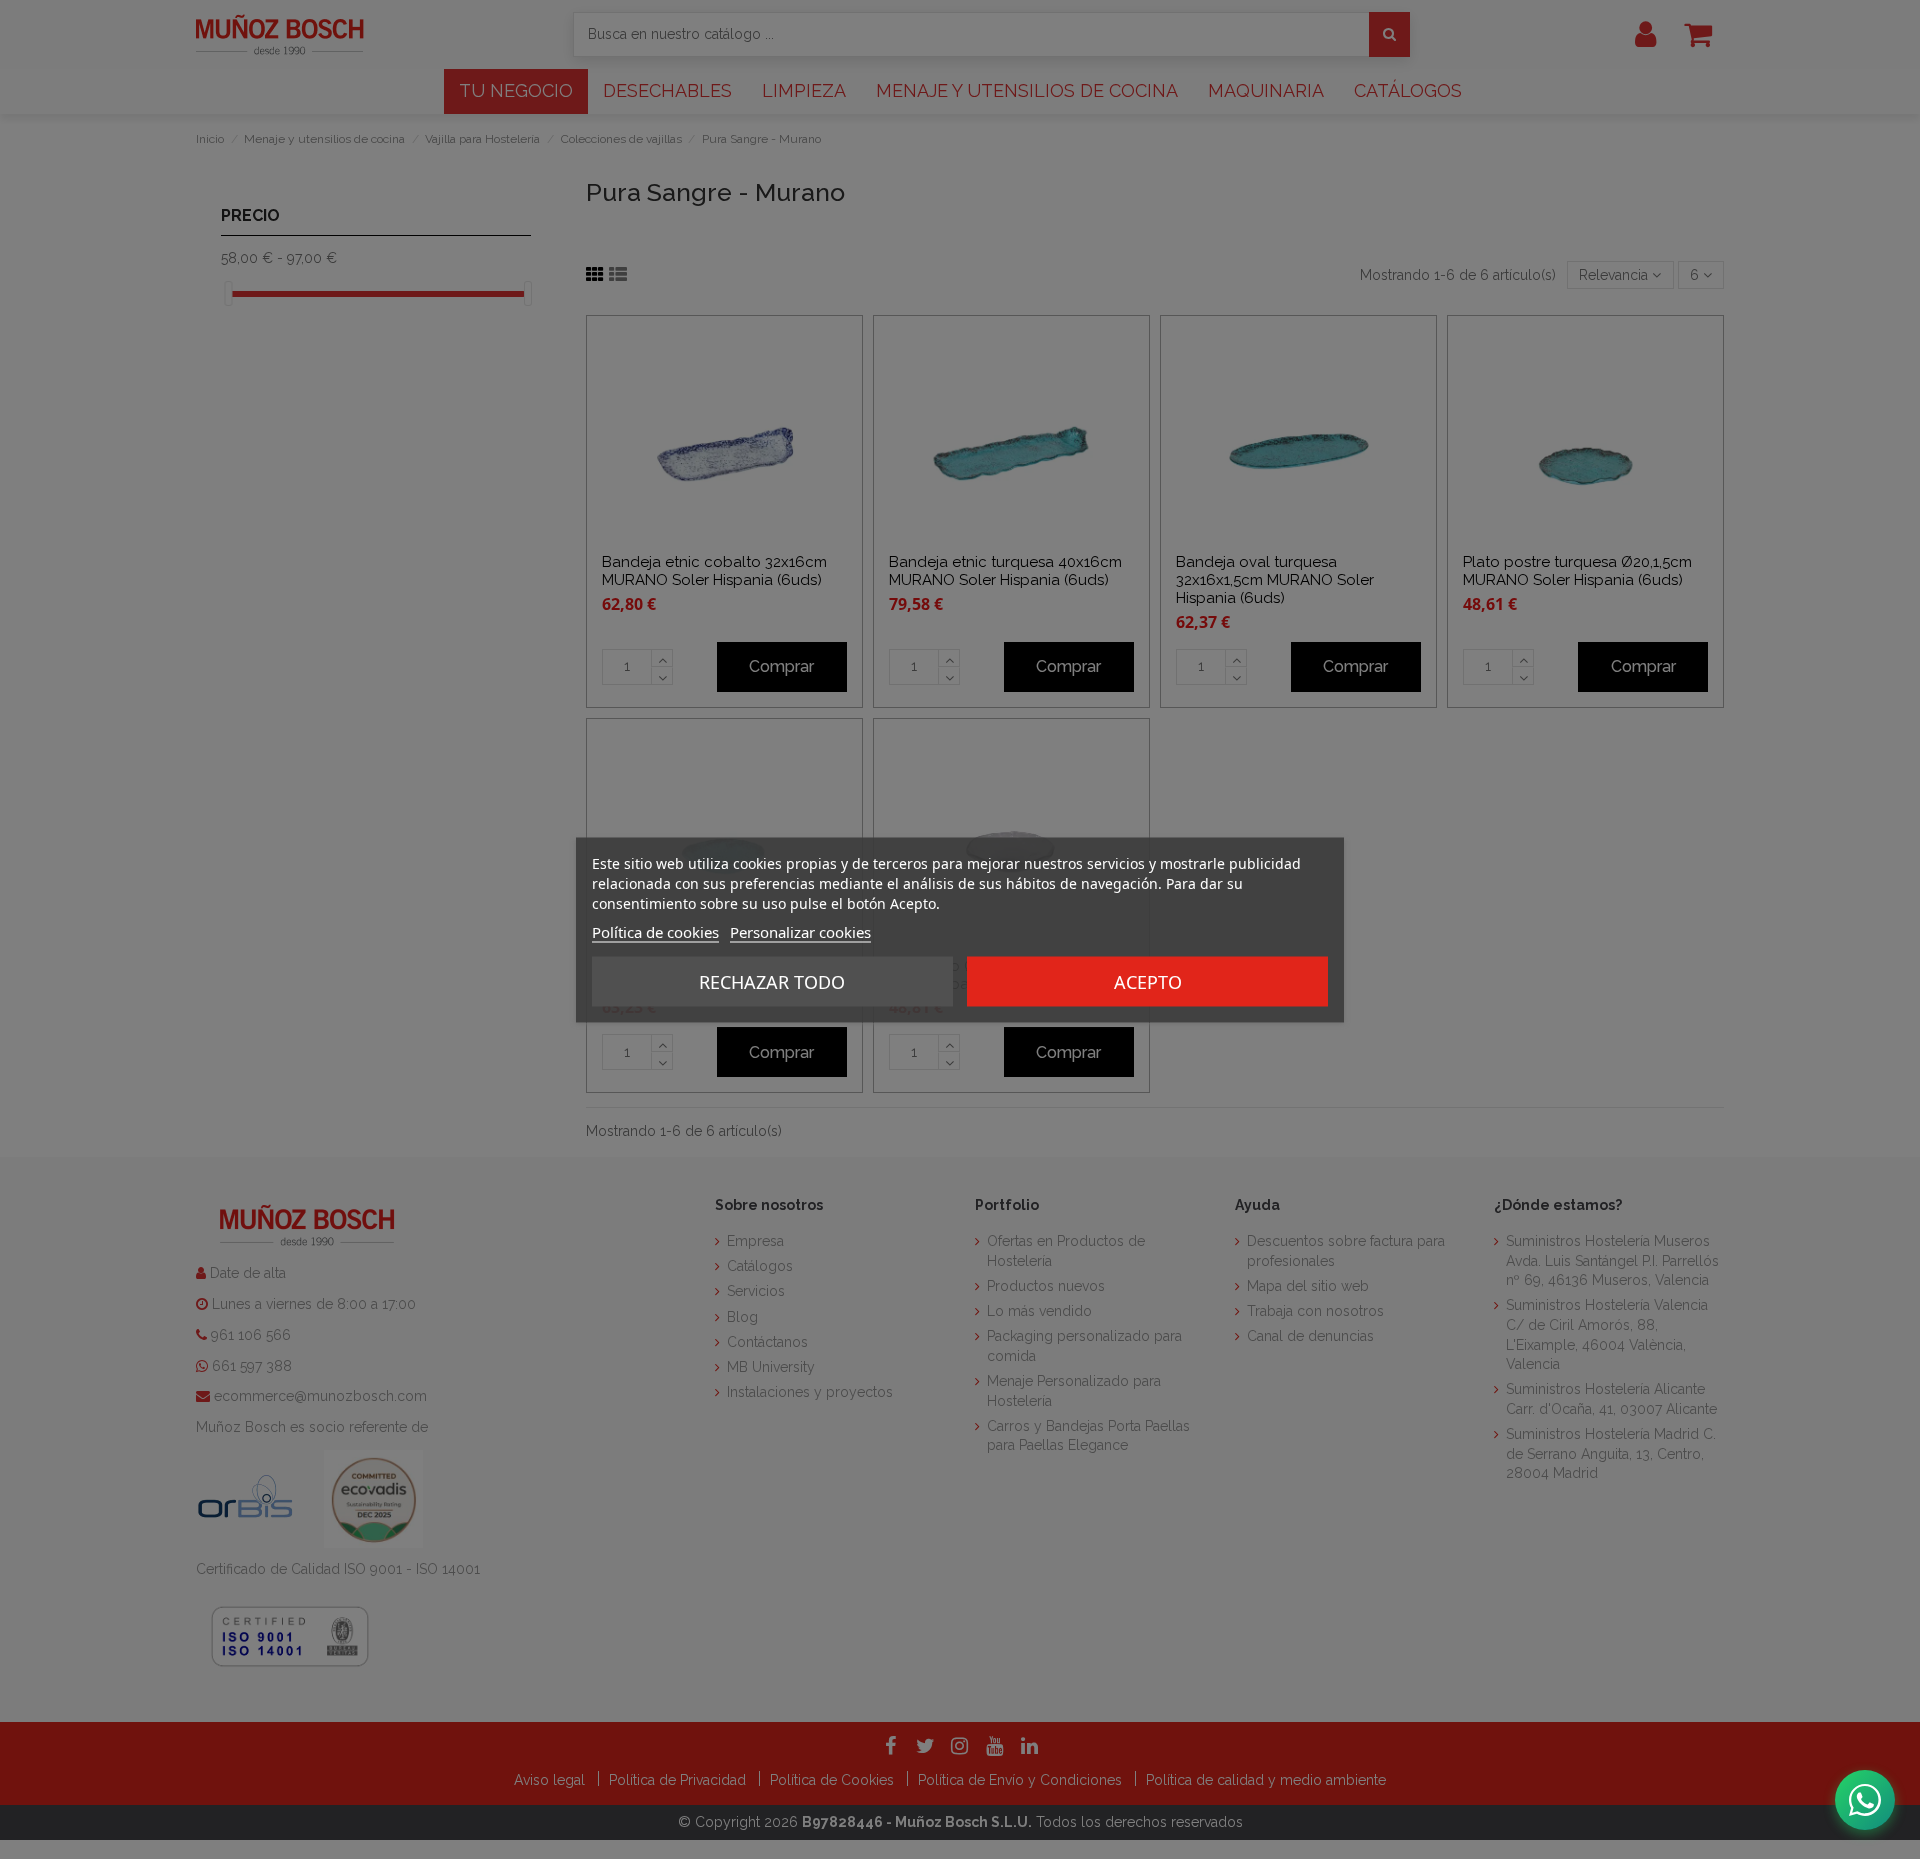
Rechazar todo (772, 981)
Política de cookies (655, 931)
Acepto (1148, 981)
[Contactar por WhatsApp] (1865, 1800)
